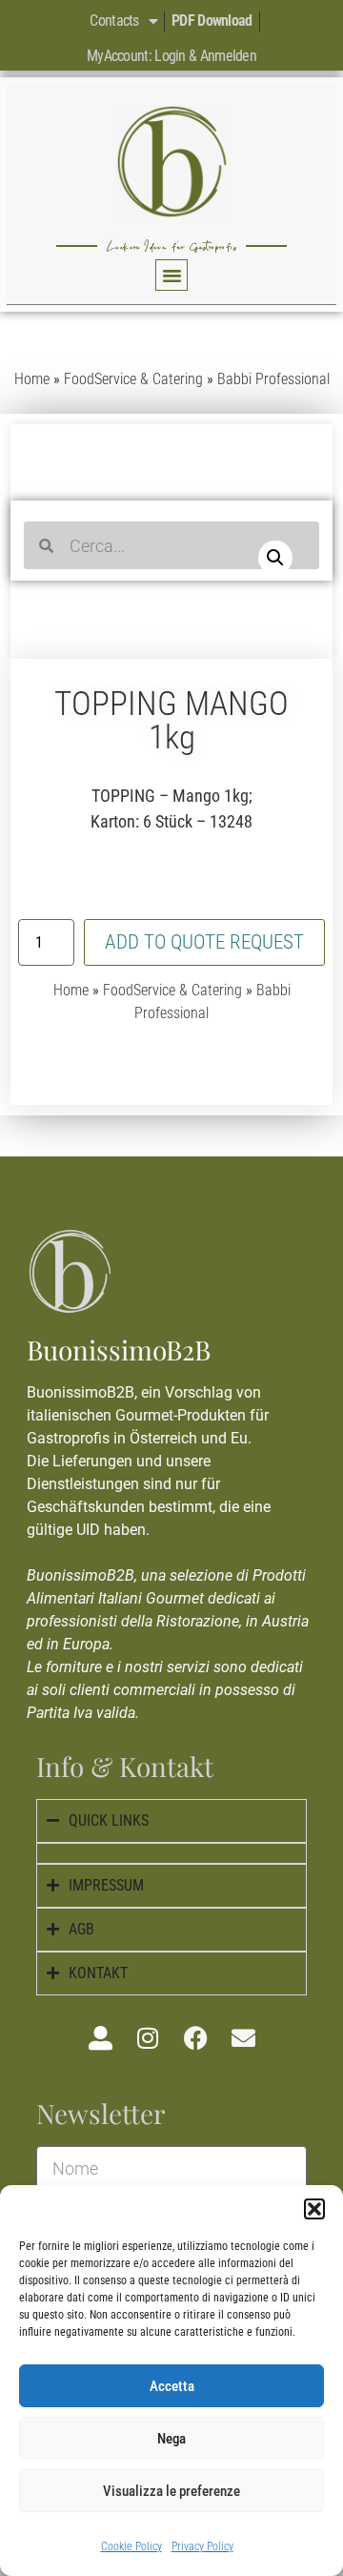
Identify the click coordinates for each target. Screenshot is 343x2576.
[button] (314, 2209)
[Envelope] (243, 2038)
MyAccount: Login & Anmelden (171, 56)
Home (32, 379)
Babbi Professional (273, 379)
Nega (171, 2439)
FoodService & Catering (133, 379)
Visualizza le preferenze (171, 2491)
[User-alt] (100, 2038)
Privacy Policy (202, 2546)
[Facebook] (195, 2038)
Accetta (172, 2386)
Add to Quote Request (204, 942)
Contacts (114, 20)
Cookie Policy (131, 2546)
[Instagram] (148, 2038)
